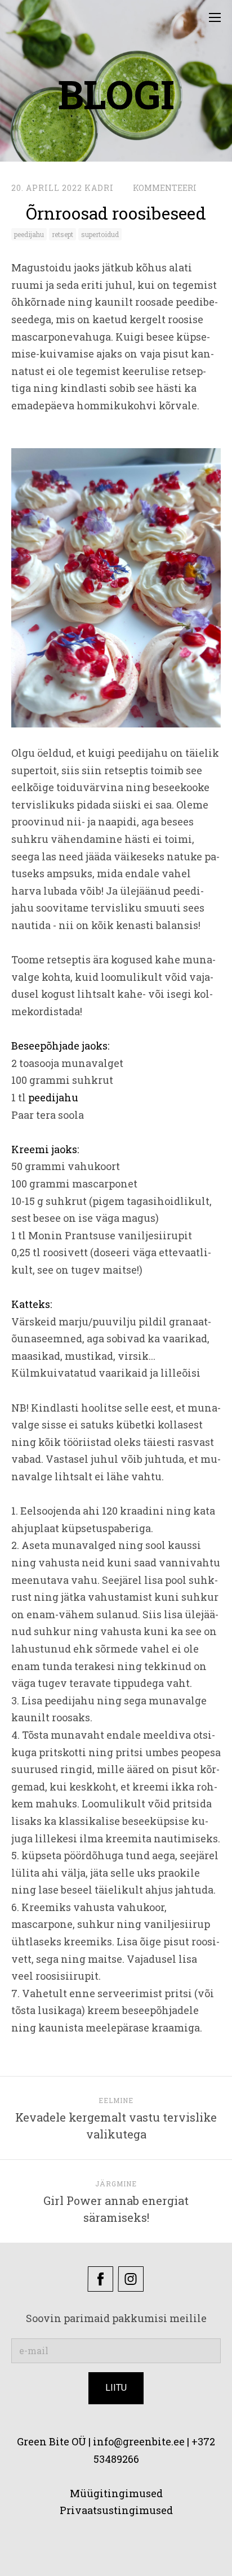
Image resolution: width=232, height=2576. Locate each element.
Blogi (116, 94)
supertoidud (100, 234)
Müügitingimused (116, 2493)
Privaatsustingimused (116, 2510)
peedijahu (29, 234)
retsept (63, 234)
